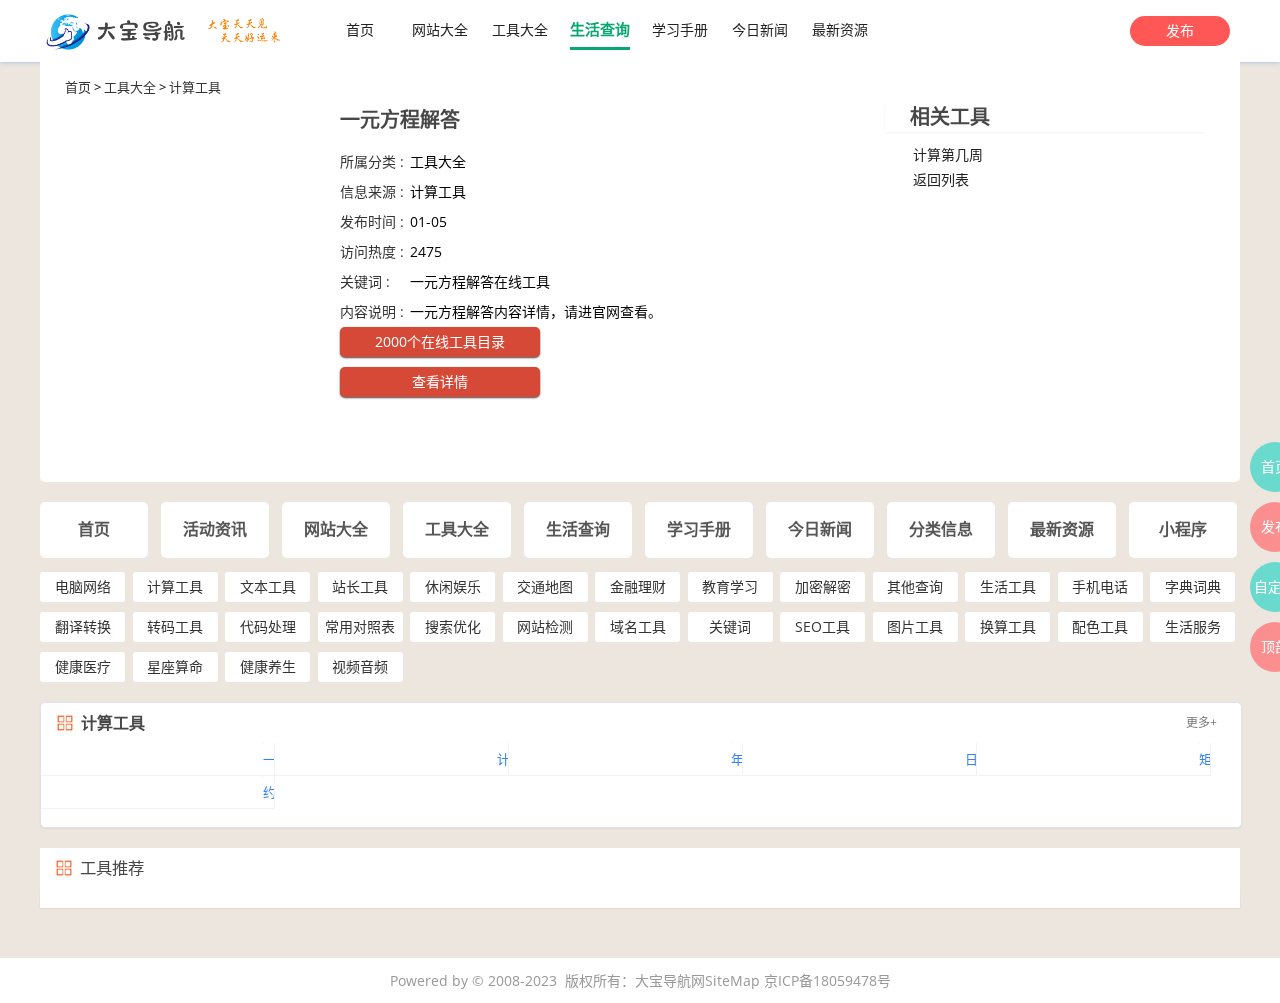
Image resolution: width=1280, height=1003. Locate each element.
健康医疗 (83, 666)
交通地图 (545, 586)
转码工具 (175, 626)
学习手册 (680, 29)
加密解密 (823, 586)
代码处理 (268, 626)
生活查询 (600, 29)
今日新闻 (760, 29)
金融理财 (638, 586)
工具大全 (520, 29)
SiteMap (732, 980)
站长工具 (360, 586)
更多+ (1201, 722)
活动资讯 (215, 529)
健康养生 (268, 666)
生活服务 (1193, 626)
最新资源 (840, 29)
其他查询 (915, 586)
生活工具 (1008, 586)
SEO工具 (822, 626)
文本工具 (268, 586)
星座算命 (175, 666)
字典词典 (1193, 586)
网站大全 (440, 29)
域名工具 (638, 626)
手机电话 (1100, 586)
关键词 (730, 626)
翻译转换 (83, 626)
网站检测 (545, 626)
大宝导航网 (670, 980)
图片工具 (915, 626)
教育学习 (730, 586)
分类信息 (941, 529)
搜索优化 (453, 626)
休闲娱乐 (453, 586)
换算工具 (1008, 626)
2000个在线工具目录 (440, 341)
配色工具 (1100, 626)
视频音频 (360, 666)
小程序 (1183, 529)
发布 (1180, 30)
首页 (360, 29)
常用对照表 (360, 626)
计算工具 (195, 87)
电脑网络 (83, 586)
